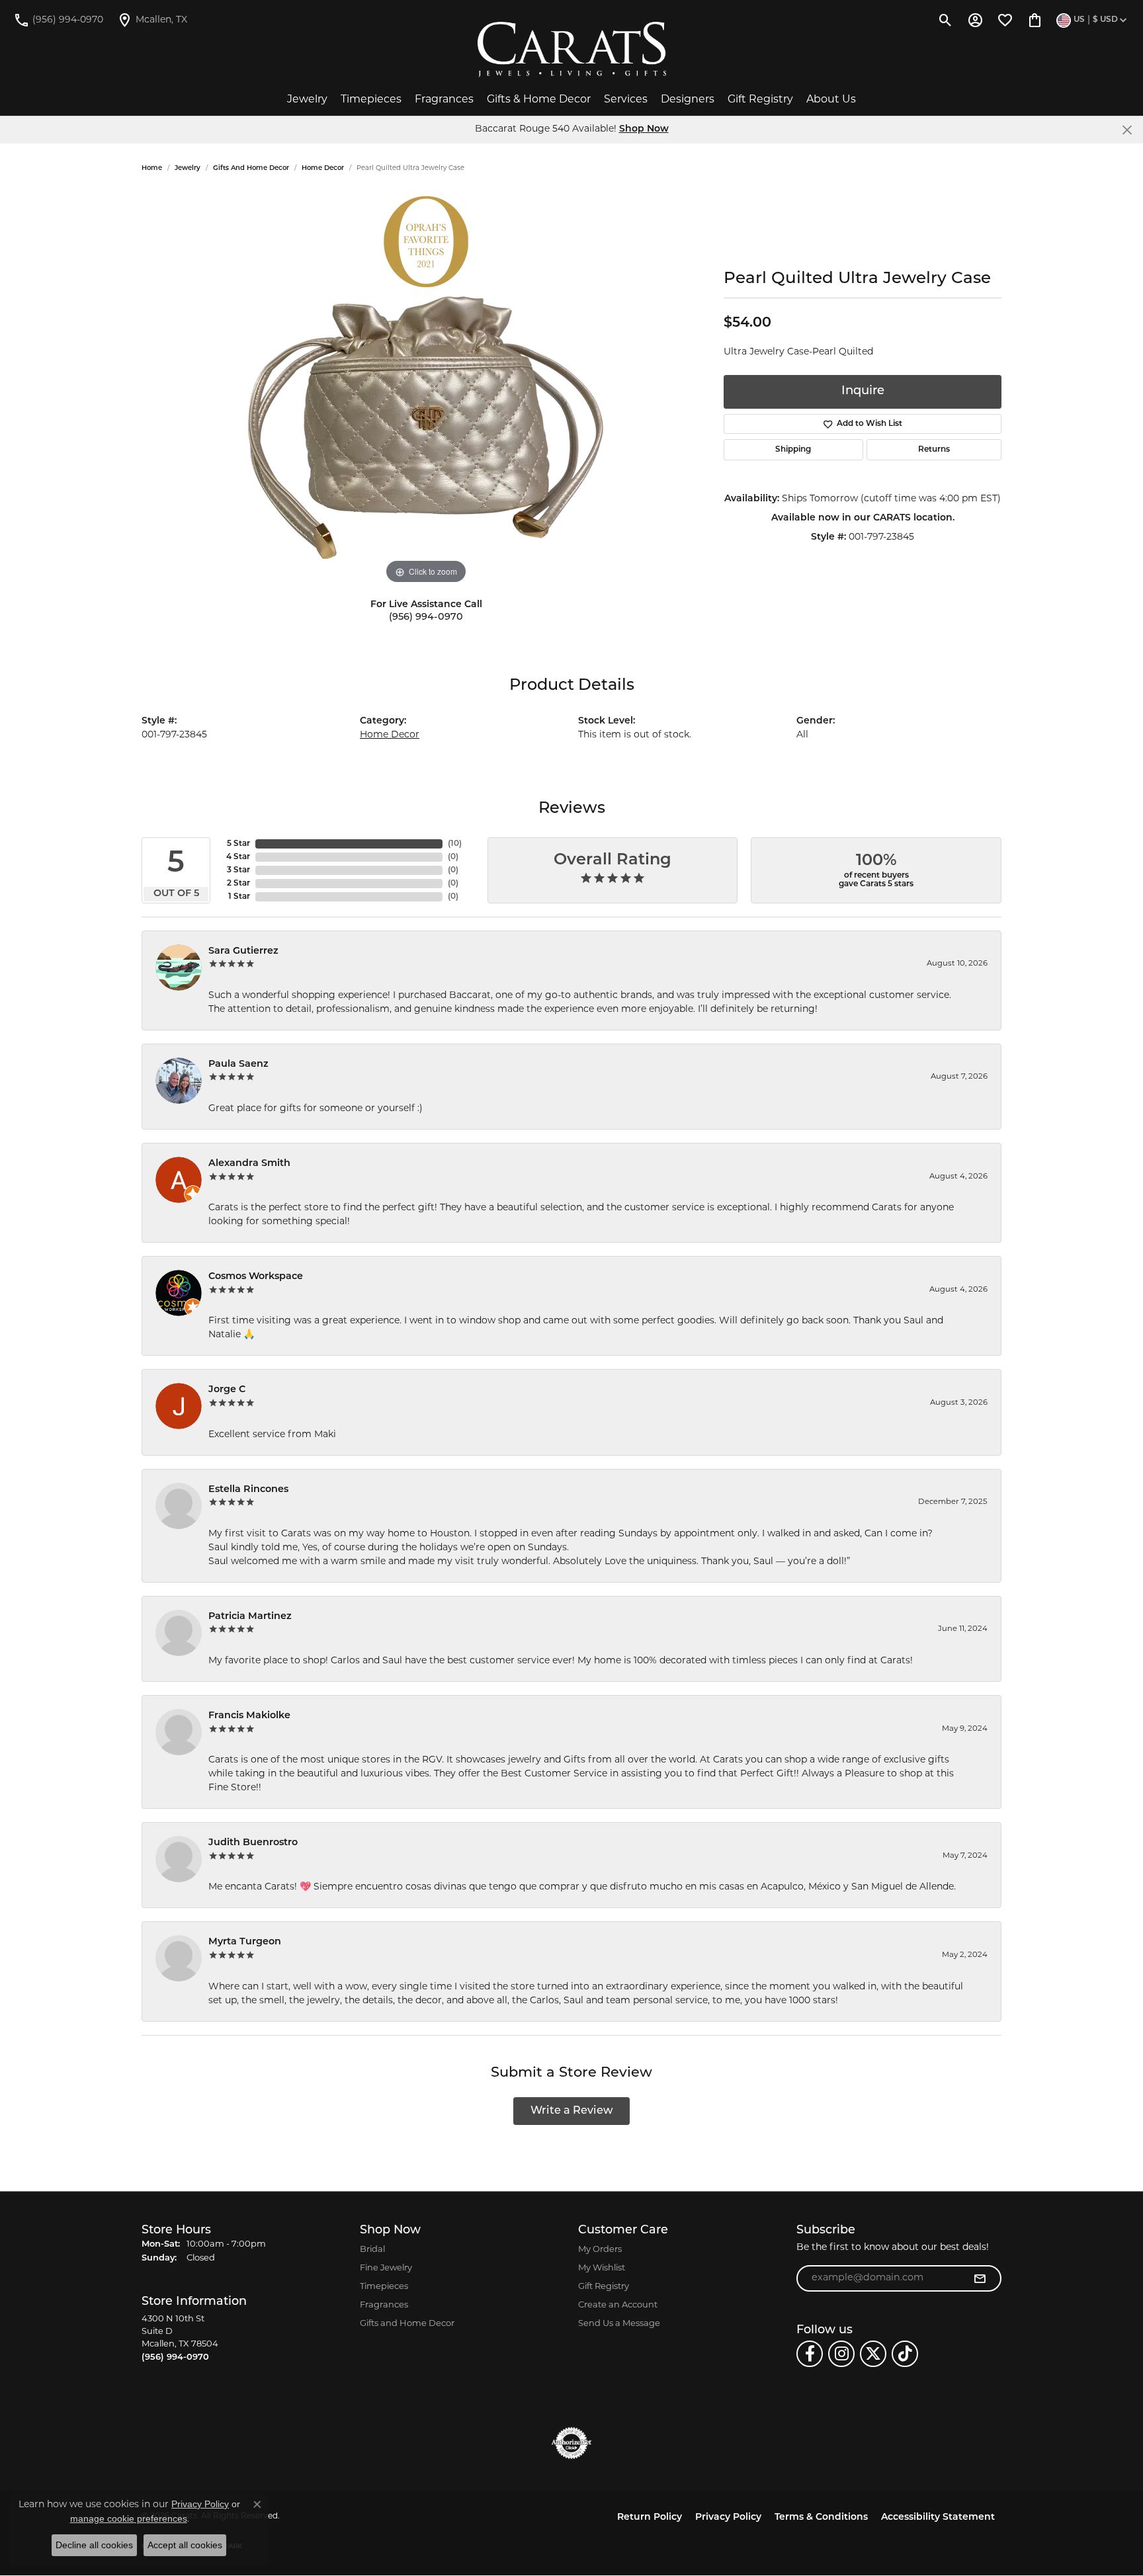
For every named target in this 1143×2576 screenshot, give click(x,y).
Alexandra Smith (249, 1164)
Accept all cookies (185, 2545)
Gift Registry (760, 100)
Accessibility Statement (938, 2517)
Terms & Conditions (821, 2517)
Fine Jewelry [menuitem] (386, 2268)
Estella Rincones (248, 1490)
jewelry (188, 168)
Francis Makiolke (249, 1716)
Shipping (793, 450)
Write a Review (572, 2111)
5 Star (238, 844)
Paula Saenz (238, 1064)
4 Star (238, 857)
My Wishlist (602, 2268)
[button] (946, 20)
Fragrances (444, 100)
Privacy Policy (728, 2517)
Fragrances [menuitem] (384, 2305)
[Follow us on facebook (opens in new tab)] (810, 2354)
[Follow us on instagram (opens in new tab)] (841, 2354)
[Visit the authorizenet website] (571, 2443)
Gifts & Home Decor (539, 100)
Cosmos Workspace (256, 1277)
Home (152, 168)
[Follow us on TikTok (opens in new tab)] (905, 2354)
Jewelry (307, 100)
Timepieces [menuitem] (384, 2287)
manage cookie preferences (129, 2518)
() (455, 844)
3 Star (238, 870)
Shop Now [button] (644, 129)
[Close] (1127, 130)
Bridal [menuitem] (372, 2250)
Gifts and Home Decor (251, 168)
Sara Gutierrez (243, 951)
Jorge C (227, 1390)
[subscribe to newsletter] (980, 2278)
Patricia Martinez (250, 1617)
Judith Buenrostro (253, 1843)
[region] (426, 389)
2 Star (238, 884)
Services (626, 100)
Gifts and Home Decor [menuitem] (407, 2324)
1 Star (239, 897)
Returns (934, 450)
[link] (58, 20)
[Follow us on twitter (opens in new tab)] (873, 2354)
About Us (831, 100)
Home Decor (323, 168)
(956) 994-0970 (426, 617)
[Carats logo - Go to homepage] (572, 50)
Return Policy (650, 2517)
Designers (688, 100)
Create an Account (618, 2305)
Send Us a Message (619, 2324)
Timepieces (371, 100)
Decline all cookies (94, 2545)
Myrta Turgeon (245, 1942)
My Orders (600, 2250)
